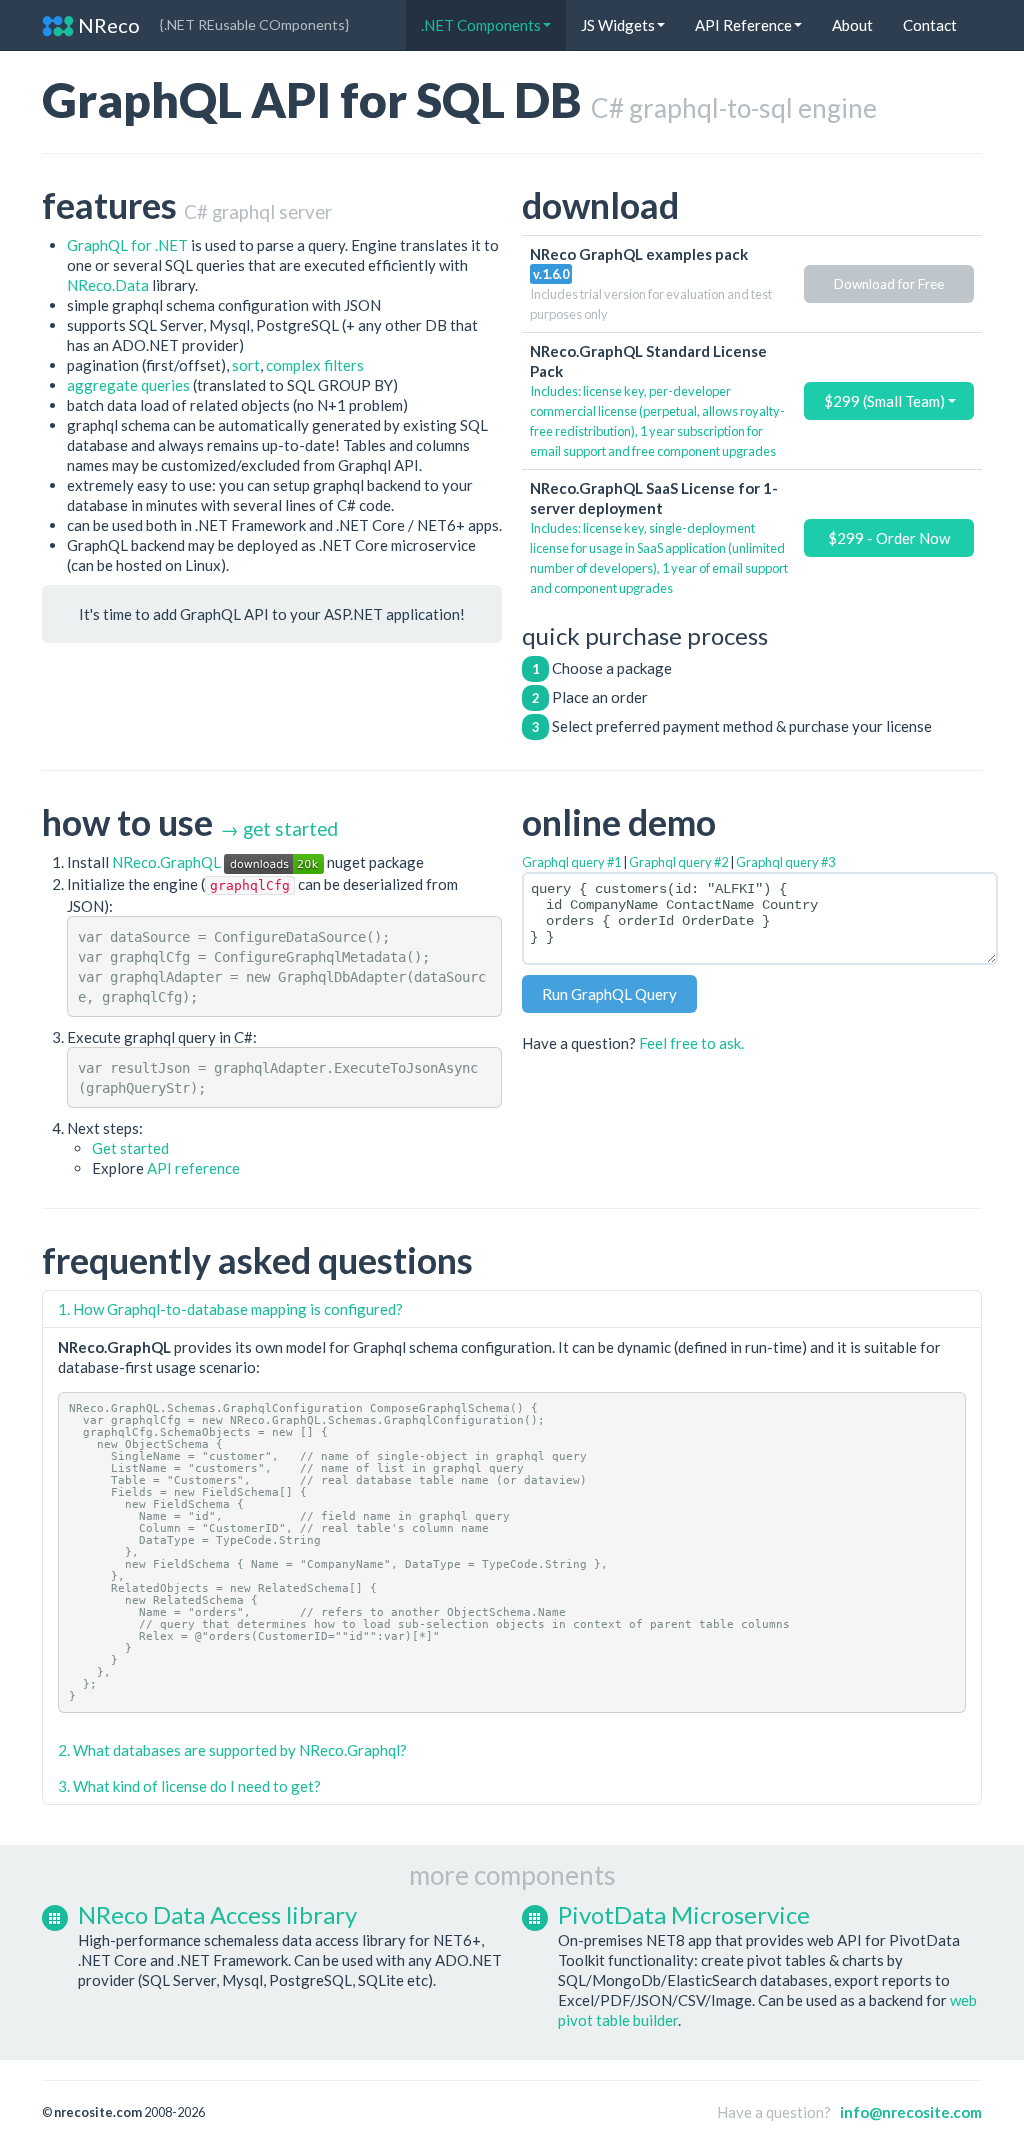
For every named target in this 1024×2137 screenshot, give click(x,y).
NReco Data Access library (217, 1914)
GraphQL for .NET (127, 245)
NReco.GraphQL (168, 862)
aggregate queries (128, 385)
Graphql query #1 (571, 862)
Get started (130, 1148)
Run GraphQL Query (609, 994)
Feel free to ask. (691, 1043)
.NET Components (481, 25)
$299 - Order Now (889, 538)
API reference (193, 1168)
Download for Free (889, 284)
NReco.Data (108, 285)
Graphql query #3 (785, 862)
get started (290, 828)
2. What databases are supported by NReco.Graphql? (232, 1750)
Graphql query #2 (678, 862)
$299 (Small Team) (886, 401)
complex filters (315, 365)
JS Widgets (618, 25)
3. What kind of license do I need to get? (189, 1786)
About (852, 25)
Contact (930, 25)
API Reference (743, 25)
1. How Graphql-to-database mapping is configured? (230, 1309)
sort (246, 365)
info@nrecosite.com (911, 2112)
